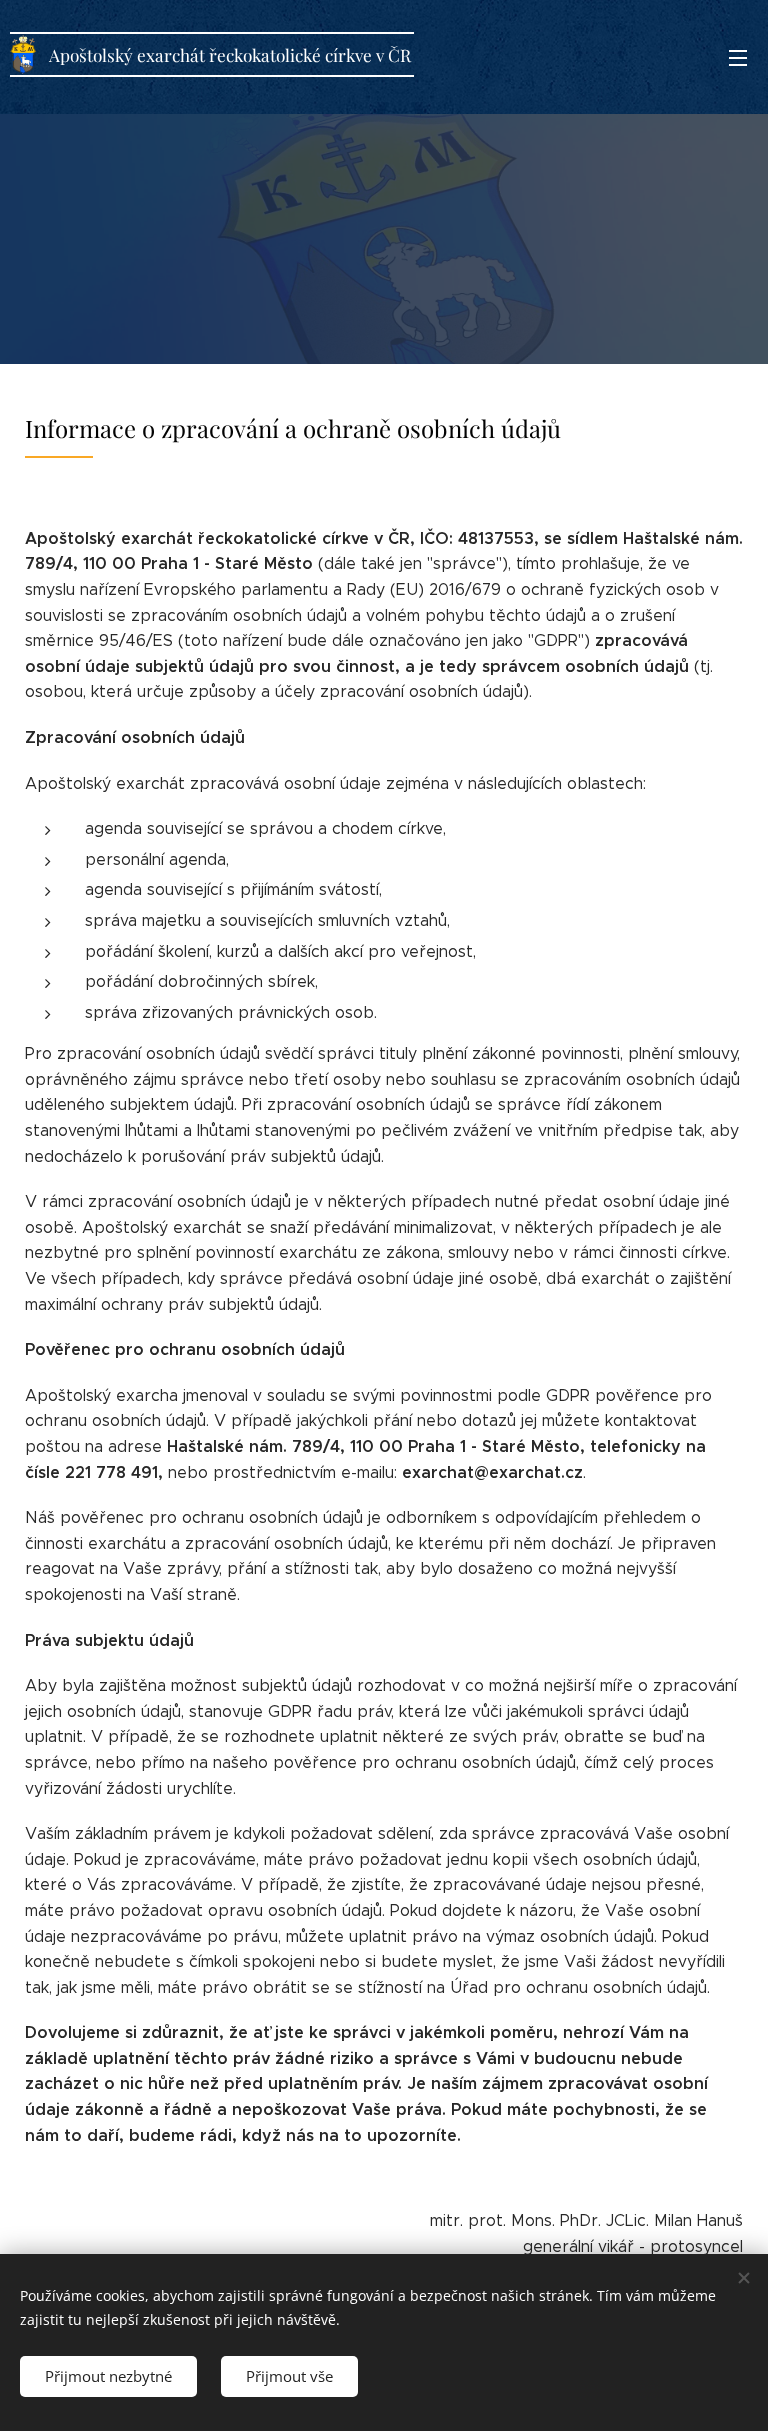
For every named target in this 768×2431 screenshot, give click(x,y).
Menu (738, 57)
